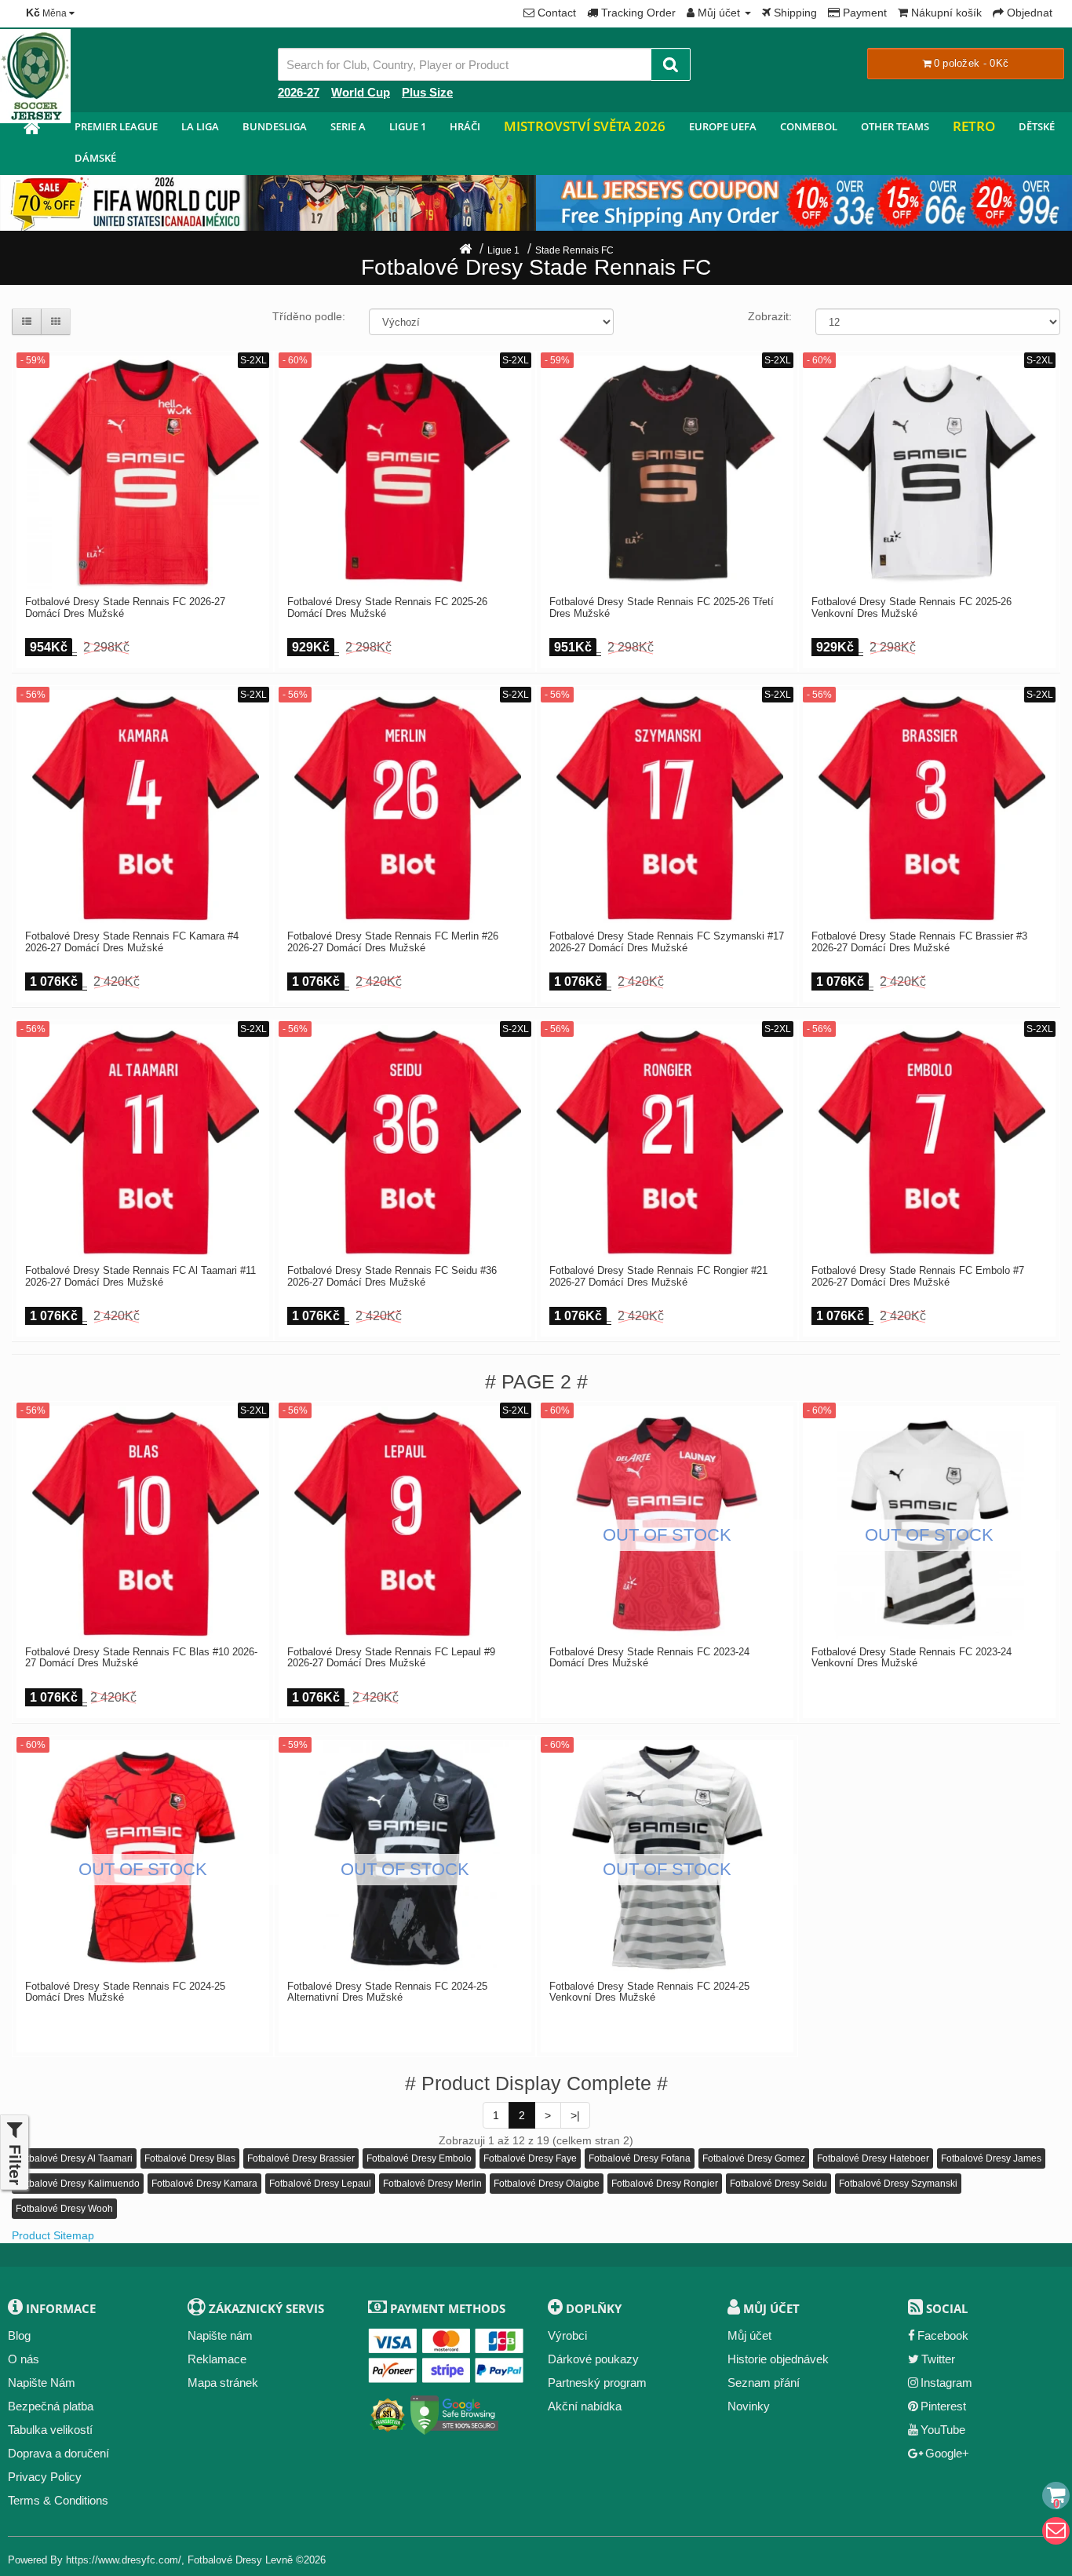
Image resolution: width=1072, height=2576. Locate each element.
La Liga (200, 126)
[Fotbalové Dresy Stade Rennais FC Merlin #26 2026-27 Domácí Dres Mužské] (405, 807)
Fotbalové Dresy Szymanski (898, 2184)
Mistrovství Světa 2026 (585, 126)
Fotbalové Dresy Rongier (665, 2184)
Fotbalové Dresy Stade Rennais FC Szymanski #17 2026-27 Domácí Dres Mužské (667, 942)
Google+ (947, 2453)
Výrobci (567, 2335)
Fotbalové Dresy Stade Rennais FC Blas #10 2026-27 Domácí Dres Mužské (141, 1658)
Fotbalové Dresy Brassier (301, 2158)
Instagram (946, 2383)
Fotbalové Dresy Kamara (204, 2184)
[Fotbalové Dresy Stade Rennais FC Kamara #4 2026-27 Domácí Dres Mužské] (143, 807)
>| (575, 2115)
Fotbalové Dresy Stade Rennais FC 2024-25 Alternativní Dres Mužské (387, 1992)
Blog (19, 2335)
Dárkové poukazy (593, 2359)
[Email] (1056, 2531)
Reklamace (217, 2359)
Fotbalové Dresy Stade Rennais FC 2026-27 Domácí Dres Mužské (125, 608)
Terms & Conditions (58, 2500)
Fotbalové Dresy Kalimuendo (78, 2184)
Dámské (95, 158)
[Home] (465, 250)
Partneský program (597, 2383)
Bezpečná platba (51, 2406)
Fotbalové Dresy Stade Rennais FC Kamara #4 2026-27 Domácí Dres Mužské (132, 942)
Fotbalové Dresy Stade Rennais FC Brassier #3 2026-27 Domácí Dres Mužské (919, 942)
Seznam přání (764, 2383)
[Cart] (1056, 2496)
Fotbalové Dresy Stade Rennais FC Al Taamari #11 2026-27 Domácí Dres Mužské (140, 1276)
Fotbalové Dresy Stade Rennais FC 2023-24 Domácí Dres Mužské (649, 1658)
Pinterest (943, 2406)
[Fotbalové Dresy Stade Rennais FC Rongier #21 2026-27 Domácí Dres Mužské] (667, 1141)
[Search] (671, 64)
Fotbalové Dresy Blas (190, 2158)
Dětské (1037, 126)
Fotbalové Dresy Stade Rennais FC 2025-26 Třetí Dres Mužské (662, 608)
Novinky (749, 2406)
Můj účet (749, 2335)
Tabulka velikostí (50, 2430)
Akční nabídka (585, 2406)
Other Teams (895, 126)
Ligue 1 (408, 126)
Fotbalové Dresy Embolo (419, 2158)
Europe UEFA (723, 126)
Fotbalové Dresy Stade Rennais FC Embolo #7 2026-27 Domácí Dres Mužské (918, 1276)
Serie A (348, 126)
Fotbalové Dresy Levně (240, 2560)
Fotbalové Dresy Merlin (432, 2184)
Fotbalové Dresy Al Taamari (74, 2158)
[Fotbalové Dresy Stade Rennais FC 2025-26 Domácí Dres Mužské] (405, 473)
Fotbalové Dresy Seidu (778, 2184)
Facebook (943, 2335)
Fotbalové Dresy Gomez (754, 2158)
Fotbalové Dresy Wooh (64, 2209)
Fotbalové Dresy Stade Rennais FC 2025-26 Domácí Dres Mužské (387, 608)
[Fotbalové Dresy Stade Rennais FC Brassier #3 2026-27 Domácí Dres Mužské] (929, 807)
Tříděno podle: (309, 316)
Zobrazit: (770, 316)
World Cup (361, 92)
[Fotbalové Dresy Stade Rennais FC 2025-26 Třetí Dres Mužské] (667, 473)
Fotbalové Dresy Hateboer (873, 2158)
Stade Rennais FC (574, 250)
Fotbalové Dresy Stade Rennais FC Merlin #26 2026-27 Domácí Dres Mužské (393, 942)
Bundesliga (275, 126)
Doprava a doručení (58, 2453)
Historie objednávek (778, 2359)
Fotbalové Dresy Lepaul (320, 2184)
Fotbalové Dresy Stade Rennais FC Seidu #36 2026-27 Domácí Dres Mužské (392, 1276)
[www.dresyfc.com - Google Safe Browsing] (455, 2412)
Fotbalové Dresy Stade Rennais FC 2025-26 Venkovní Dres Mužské (912, 608)
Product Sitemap (53, 2235)
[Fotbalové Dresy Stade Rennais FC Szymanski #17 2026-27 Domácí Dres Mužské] (667, 807)
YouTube (943, 2430)
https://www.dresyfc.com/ (124, 2560)
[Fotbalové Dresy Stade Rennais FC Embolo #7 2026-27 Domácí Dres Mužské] (929, 1141)
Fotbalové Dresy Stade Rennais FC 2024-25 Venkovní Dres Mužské (649, 1992)
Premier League (116, 126)
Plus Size (427, 92)
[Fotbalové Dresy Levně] (31, 130)
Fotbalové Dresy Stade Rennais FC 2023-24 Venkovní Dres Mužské (912, 1658)
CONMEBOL (809, 126)
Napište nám (220, 2335)
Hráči (465, 126)
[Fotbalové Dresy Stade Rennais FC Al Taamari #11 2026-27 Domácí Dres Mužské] (143, 1141)
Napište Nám (42, 2383)
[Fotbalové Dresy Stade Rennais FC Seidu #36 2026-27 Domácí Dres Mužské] (405, 1141)
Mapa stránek (223, 2383)
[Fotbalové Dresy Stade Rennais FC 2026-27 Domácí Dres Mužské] (143, 473)
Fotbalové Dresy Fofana (640, 2158)
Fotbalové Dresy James (991, 2158)
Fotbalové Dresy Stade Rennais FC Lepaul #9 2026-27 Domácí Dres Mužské (391, 1658)
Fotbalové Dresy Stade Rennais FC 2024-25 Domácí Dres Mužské (125, 1992)
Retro (974, 126)
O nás (24, 2359)
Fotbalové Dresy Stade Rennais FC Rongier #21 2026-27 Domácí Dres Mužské (658, 1276)
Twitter (938, 2359)
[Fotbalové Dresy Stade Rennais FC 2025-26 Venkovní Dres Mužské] (929, 473)
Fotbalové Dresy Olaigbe (547, 2184)
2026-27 (299, 92)
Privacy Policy (45, 2477)
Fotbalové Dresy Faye (530, 2158)
